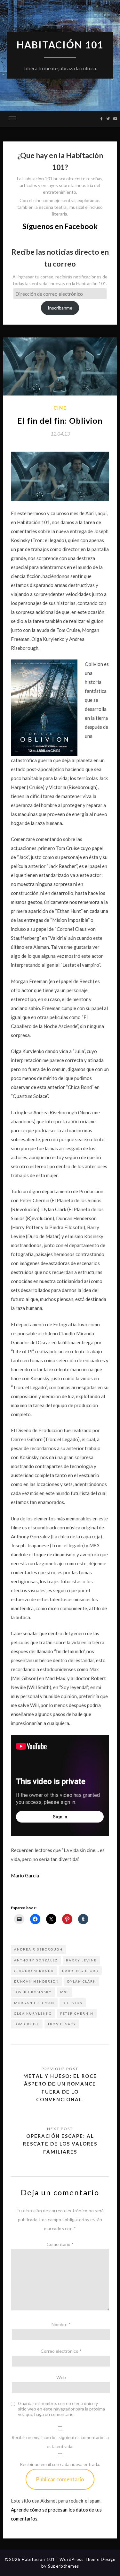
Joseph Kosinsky (33, 1992)
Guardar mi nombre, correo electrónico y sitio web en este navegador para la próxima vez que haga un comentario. (61, 2409)
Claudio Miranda (34, 1971)
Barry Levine (81, 1960)
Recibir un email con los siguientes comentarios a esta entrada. (60, 2442)
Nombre (61, 2324)
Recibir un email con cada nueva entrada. (60, 2464)
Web (61, 2377)
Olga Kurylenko (33, 2013)
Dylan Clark (82, 1981)
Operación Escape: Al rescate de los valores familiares (60, 2144)
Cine (60, 408)
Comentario (60, 2244)
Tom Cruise (27, 2024)
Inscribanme (60, 308)
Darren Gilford (80, 1971)
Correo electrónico (61, 2351)
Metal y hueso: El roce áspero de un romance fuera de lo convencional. (60, 2088)
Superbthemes (64, 2566)
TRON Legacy (62, 2024)
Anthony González (36, 1960)
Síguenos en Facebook (60, 226)
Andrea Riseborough (38, 1949)
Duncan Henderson (36, 1981)
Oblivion (73, 2003)
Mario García (25, 1875)
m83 (65, 1992)
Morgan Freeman (34, 2003)
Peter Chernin (77, 2013)
